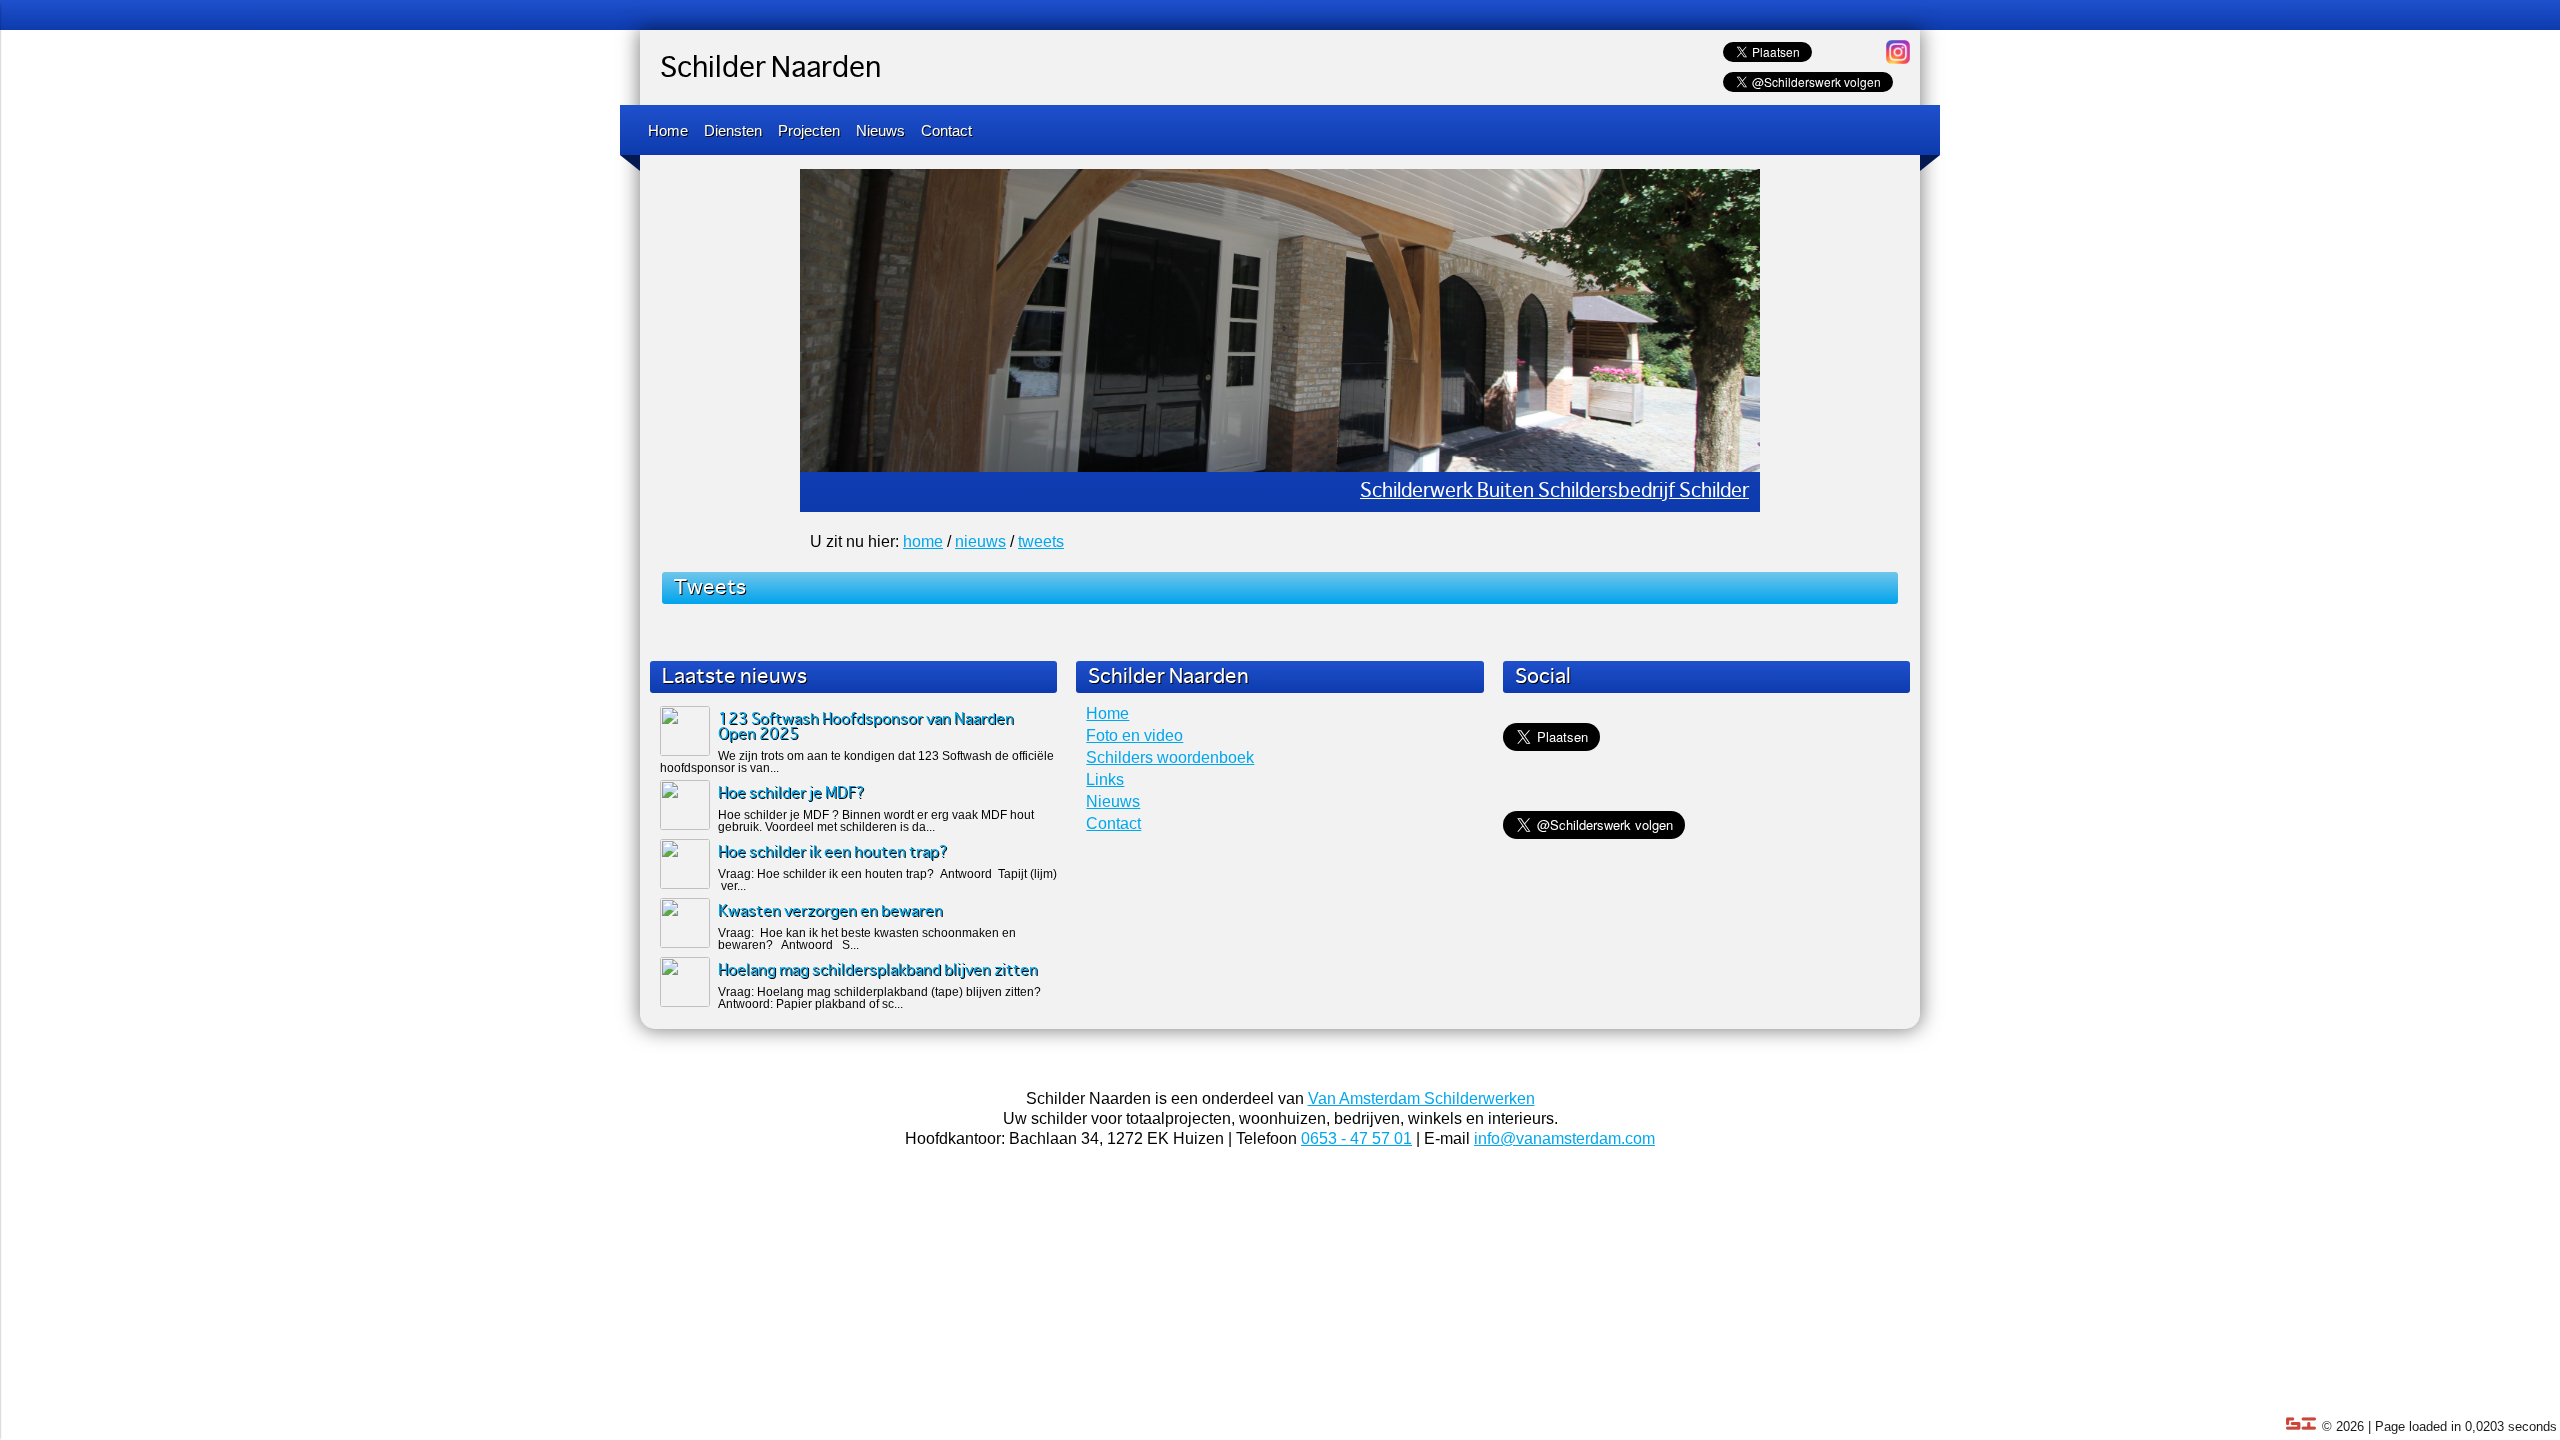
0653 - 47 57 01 (1356, 1138)
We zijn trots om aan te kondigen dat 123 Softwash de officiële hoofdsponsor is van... (857, 762)
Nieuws (880, 130)
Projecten (809, 130)
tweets (1041, 541)
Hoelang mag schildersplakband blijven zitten (878, 970)
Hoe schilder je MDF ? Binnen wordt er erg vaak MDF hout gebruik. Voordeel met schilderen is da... (876, 821)
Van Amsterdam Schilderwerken (1421, 1098)
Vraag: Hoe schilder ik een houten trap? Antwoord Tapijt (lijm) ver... (887, 880)
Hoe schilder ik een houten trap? (833, 852)
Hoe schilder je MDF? (791, 793)
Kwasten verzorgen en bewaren (830, 911)
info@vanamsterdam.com (1564, 1138)
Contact (946, 130)
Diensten (733, 130)
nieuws (980, 541)
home (923, 541)
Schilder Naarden (770, 69)
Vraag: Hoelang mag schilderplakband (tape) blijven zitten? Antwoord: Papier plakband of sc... (879, 998)
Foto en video (1134, 735)
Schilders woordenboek (1170, 757)
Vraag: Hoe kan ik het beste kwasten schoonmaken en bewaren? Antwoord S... (867, 939)
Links (1105, 779)
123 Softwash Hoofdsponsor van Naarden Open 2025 (866, 727)
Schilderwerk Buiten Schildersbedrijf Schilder (1554, 491)
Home (668, 130)
